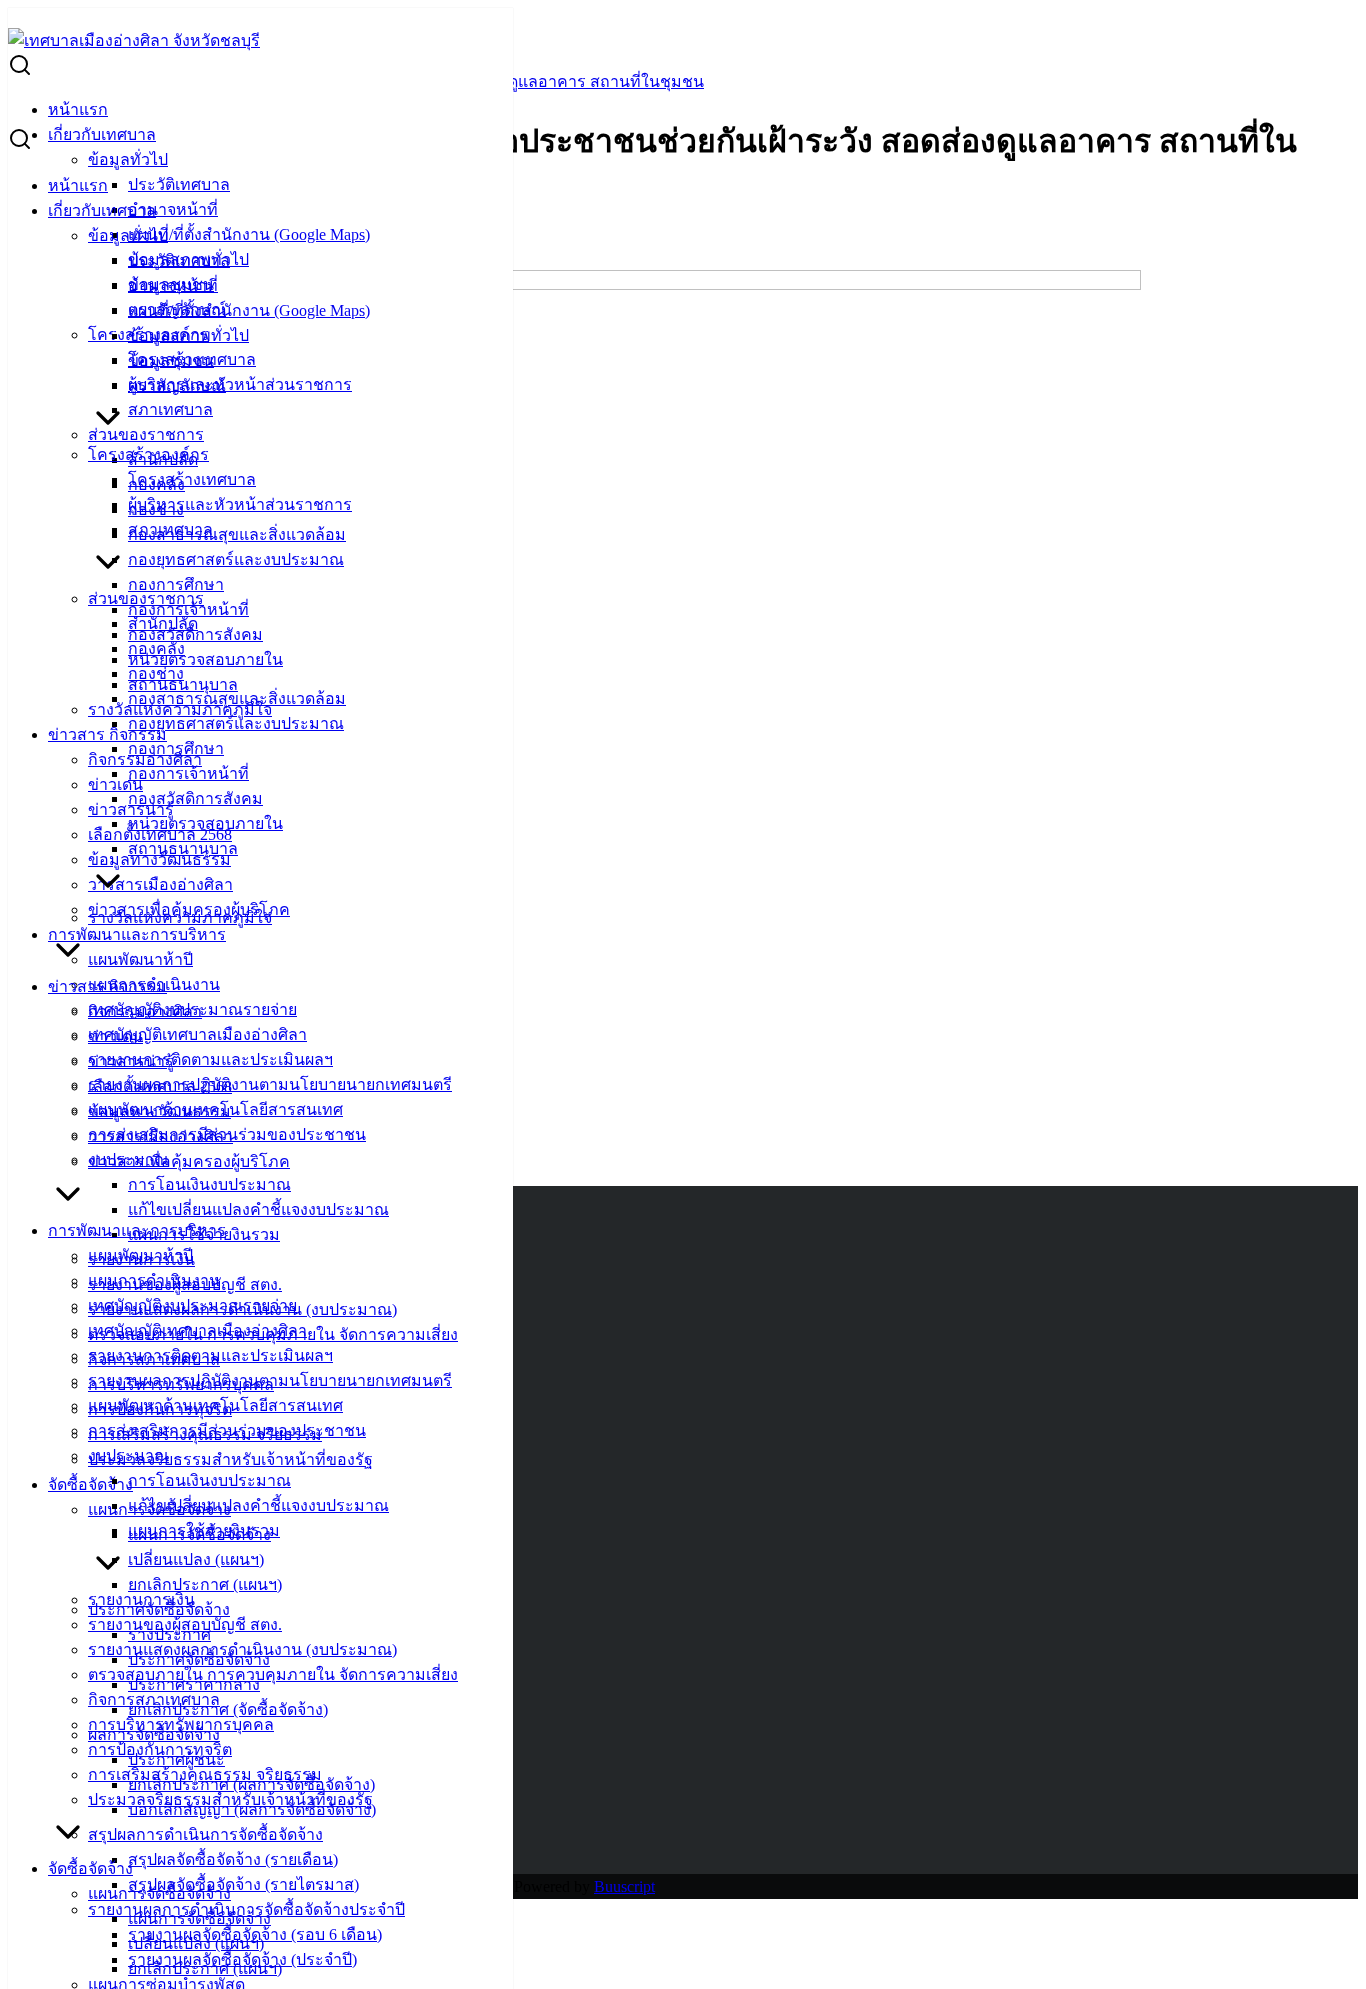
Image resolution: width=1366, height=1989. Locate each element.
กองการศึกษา (176, 584)
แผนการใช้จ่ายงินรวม (204, 1530)
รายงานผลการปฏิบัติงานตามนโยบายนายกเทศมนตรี (270, 1084)
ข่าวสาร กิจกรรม (107, 734)
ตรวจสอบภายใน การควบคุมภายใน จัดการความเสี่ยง (273, 1674)
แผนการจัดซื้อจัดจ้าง (159, 1893)
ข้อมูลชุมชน (171, 360)
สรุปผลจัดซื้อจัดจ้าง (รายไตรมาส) (243, 1884)
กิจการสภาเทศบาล (154, 1699)
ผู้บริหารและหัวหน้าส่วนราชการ (240, 384)
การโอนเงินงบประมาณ (209, 1184)
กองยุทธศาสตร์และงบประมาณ (236, 559)
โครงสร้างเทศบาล (192, 479)
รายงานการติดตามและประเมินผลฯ (210, 1059)
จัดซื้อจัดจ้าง (90, 1484)
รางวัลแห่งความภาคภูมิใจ (180, 917)
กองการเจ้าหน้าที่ (188, 609)
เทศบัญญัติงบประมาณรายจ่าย (192, 1305)
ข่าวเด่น (115, 784)
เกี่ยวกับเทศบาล (102, 134)
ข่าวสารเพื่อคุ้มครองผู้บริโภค (189, 1161)
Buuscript (624, 1886)
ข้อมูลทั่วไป (128, 159)
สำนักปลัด (163, 623)
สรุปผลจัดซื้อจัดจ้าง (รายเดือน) (233, 1859)
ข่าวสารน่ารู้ (131, 1061)
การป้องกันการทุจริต (160, 1749)
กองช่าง (156, 673)
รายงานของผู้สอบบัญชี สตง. (185, 1624)
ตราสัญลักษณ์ (177, 385)
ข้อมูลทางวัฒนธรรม (159, 1111)
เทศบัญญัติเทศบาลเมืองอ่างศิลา (197, 1034)
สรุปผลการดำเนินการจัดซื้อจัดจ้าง (205, 1834)
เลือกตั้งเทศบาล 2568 (160, 1086)
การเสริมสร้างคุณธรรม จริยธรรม (205, 1774)
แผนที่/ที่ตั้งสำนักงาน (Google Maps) (249, 234)
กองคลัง (156, 648)
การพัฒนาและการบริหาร (137, 934)
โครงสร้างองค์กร (148, 454)
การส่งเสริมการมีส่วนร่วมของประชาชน (227, 1430)
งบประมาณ (128, 1455)
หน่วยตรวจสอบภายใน (205, 659)
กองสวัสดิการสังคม (195, 798)
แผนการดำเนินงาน (154, 1280)
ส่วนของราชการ (146, 434)
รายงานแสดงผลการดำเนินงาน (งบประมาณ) (242, 1649)
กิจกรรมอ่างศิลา (145, 1011)
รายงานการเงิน (141, 1599)
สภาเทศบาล (170, 409)
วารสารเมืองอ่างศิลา (160, 884)
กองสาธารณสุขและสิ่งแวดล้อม (237, 534)
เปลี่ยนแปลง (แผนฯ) (196, 1559)
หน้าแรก (78, 109)
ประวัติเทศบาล (179, 184)
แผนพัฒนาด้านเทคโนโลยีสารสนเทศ (215, 1405)
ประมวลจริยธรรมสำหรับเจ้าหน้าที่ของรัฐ (230, 1459)
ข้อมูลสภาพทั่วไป (188, 335)
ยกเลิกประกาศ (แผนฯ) (205, 1584)
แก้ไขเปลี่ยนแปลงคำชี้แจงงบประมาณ (258, 1209)
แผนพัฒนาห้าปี (140, 959)
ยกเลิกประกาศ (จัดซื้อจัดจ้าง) (228, 1709)
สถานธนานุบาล (183, 848)
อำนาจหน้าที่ (173, 209)
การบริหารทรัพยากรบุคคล (181, 1724)
